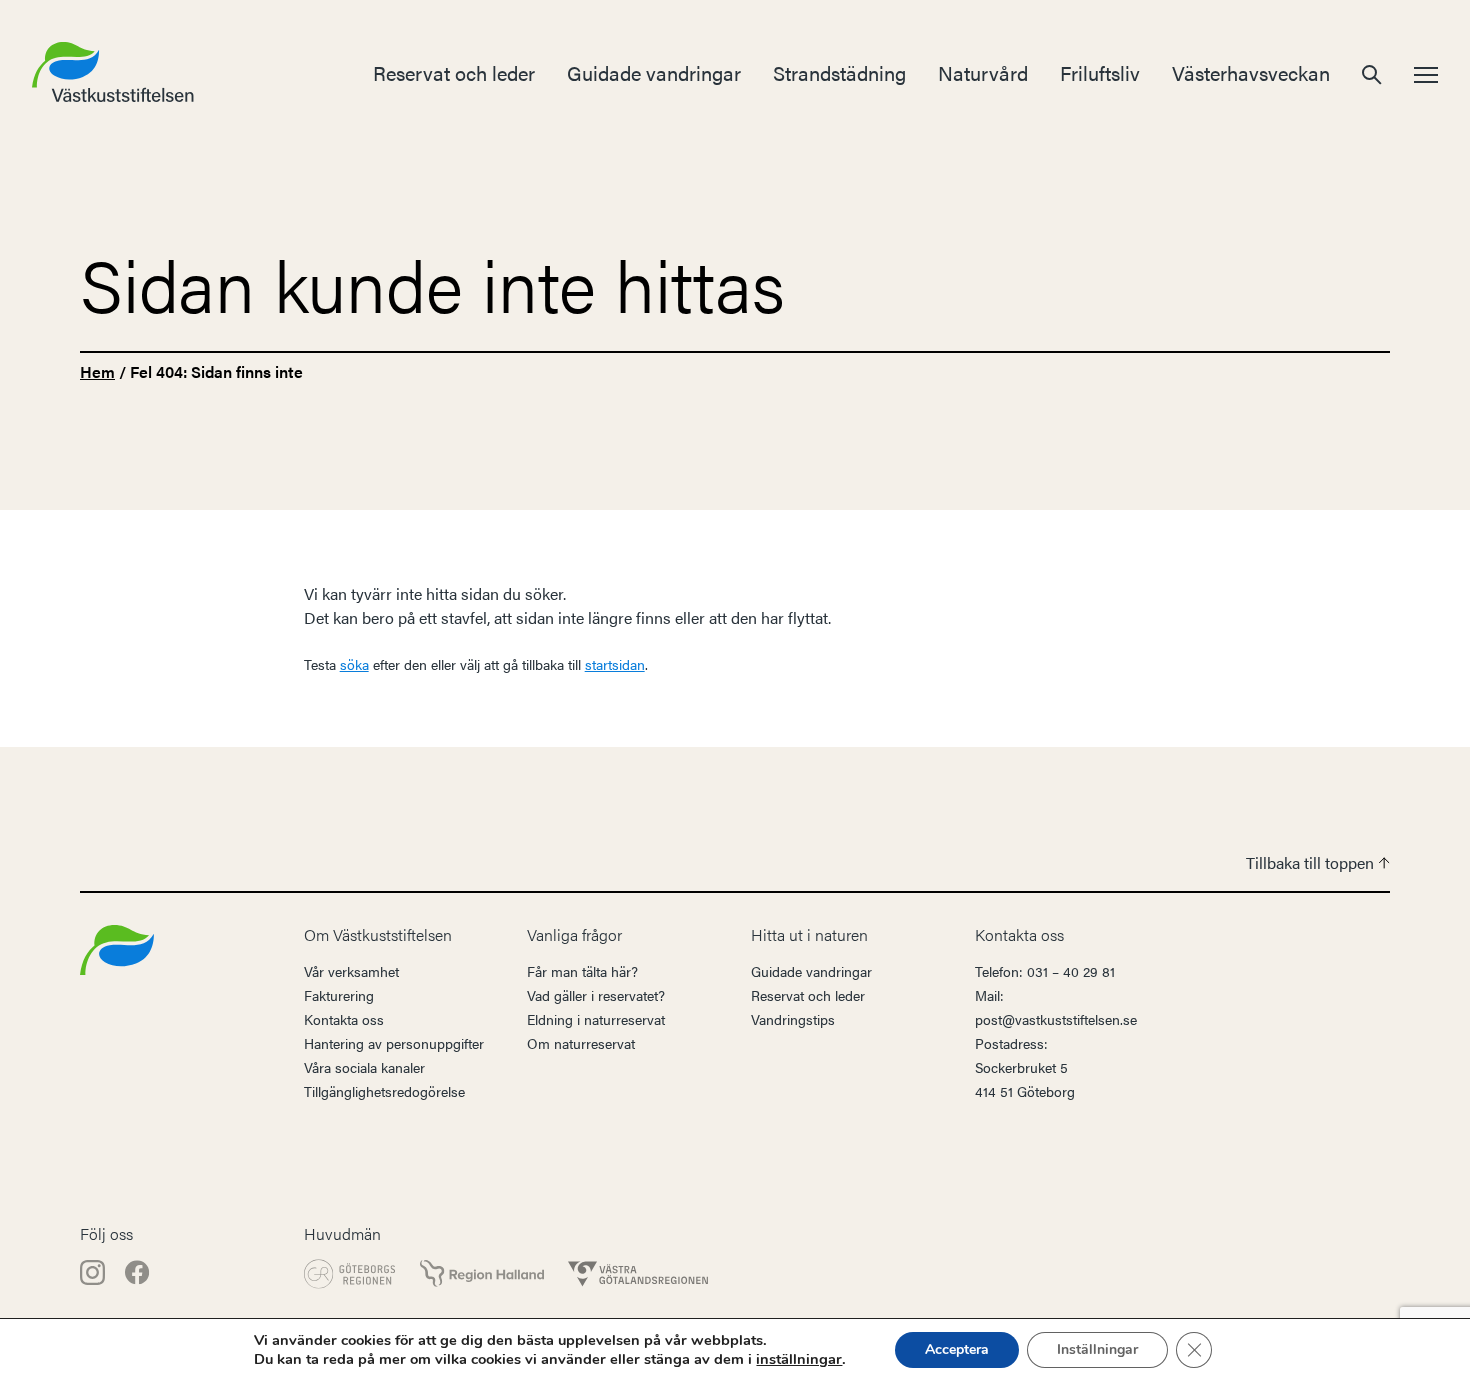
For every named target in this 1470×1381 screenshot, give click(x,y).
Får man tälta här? (582, 971)
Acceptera (957, 1349)
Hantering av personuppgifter (394, 1043)
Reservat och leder (454, 72)
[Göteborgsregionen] (350, 1274)
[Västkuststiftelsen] (117, 947)
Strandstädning (839, 72)
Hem (97, 371)
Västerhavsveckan (1251, 72)
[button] (1372, 72)
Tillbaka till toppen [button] (1312, 862)
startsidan (615, 664)
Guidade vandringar (654, 72)
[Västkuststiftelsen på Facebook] (137, 1270)
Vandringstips (793, 1019)
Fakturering (339, 995)
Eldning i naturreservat (596, 1019)
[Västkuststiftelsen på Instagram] (94, 1270)
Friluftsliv (1100, 72)
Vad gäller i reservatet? (596, 995)
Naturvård (983, 72)
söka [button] (354, 664)
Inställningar (1097, 1349)
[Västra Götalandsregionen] (638, 1274)
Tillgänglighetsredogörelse (384, 1091)
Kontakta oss (344, 1019)
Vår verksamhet (351, 971)
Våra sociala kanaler (364, 1067)
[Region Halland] (482, 1273)
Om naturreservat (581, 1043)
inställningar (799, 1359)
